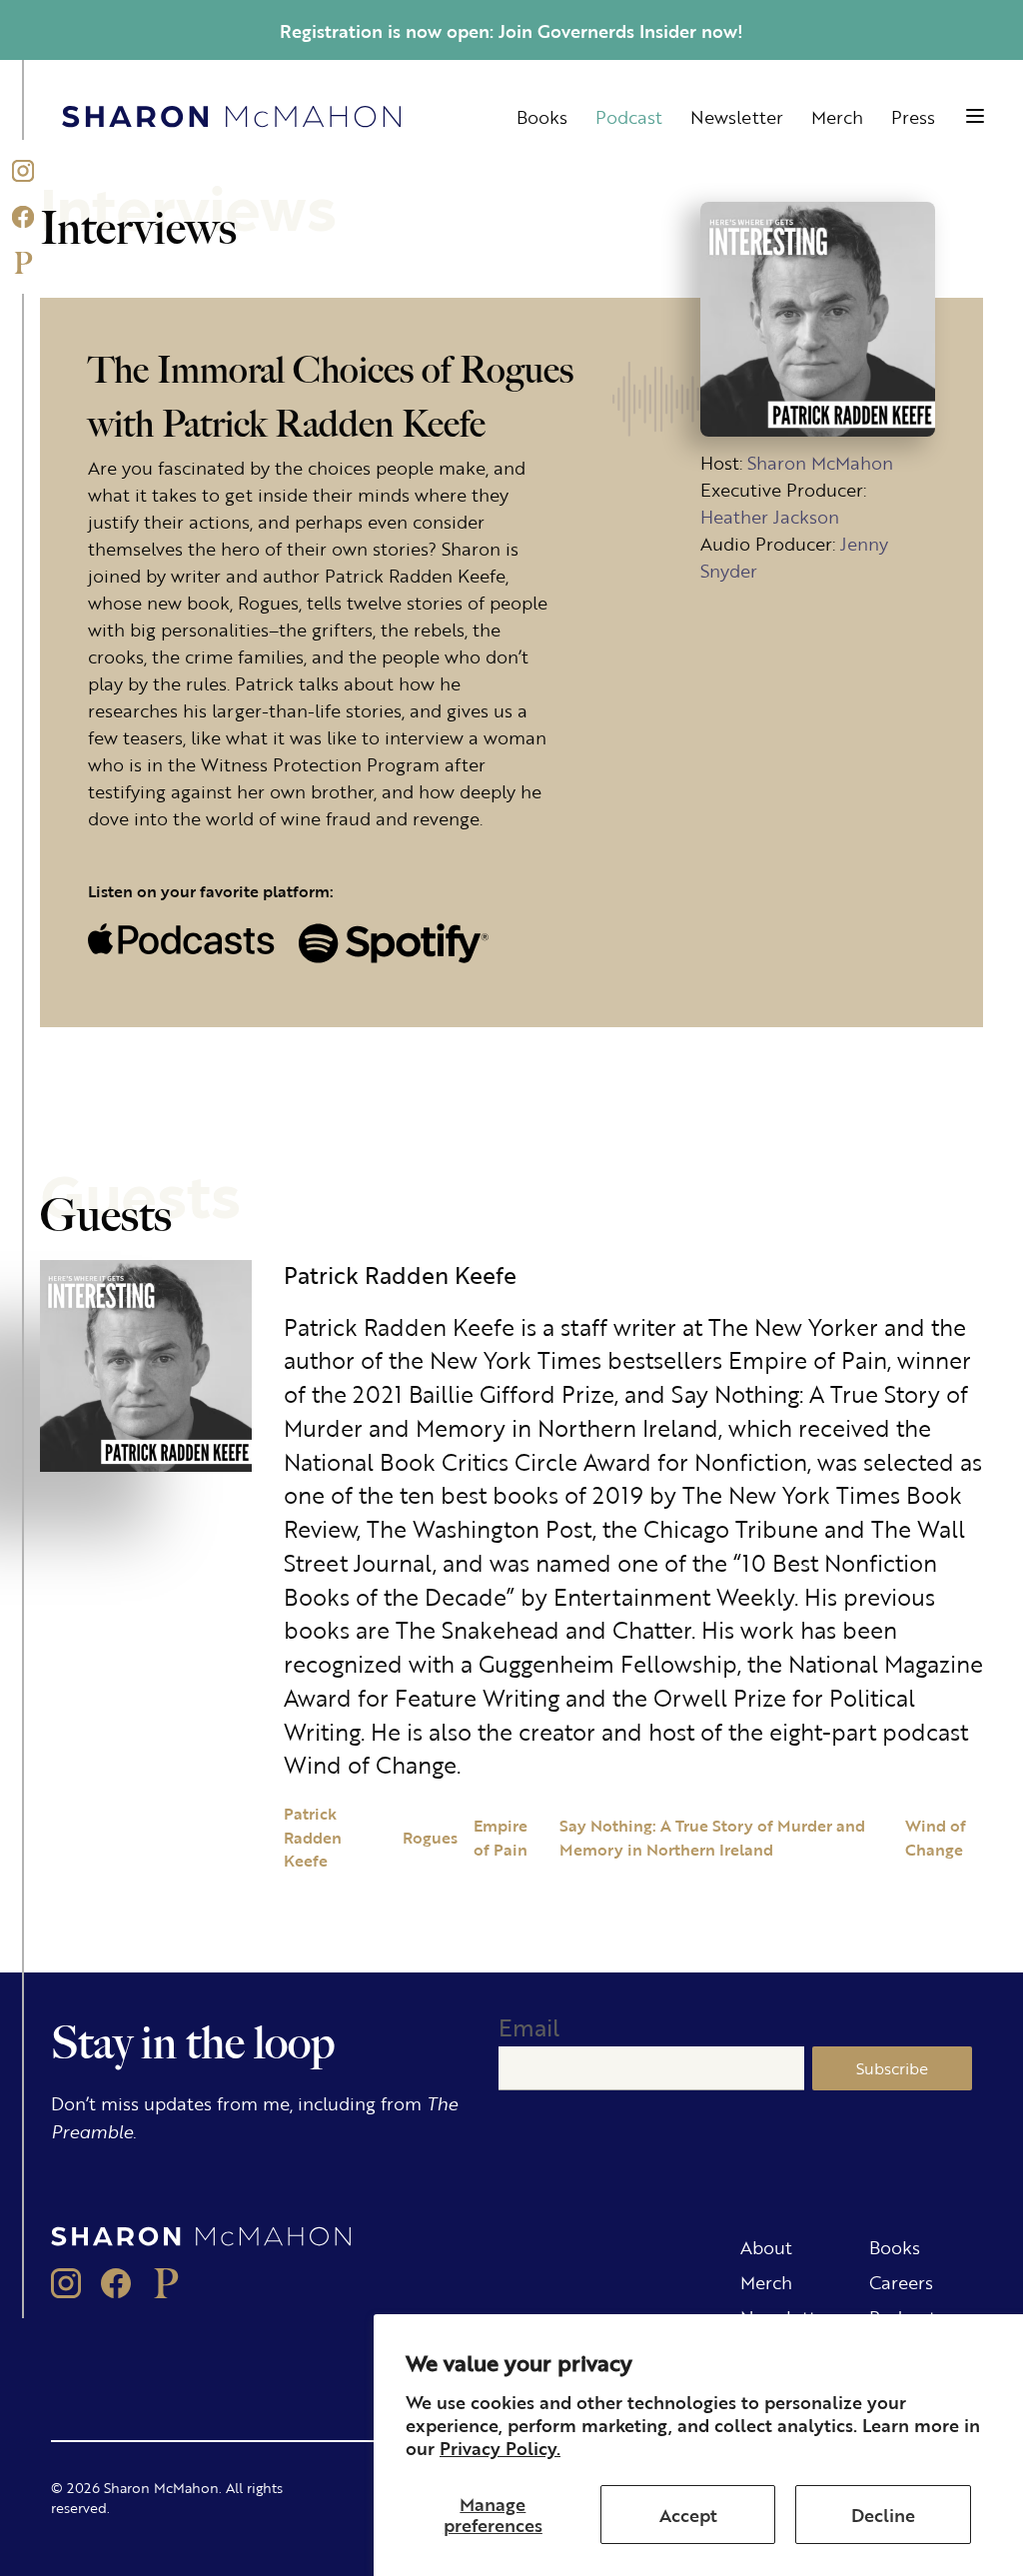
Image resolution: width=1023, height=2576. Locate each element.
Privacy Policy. (500, 2447)
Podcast (629, 116)
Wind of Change (936, 1837)
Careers (901, 2281)
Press (913, 116)
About (766, 2246)
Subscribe (892, 2068)
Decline (883, 2514)
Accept (688, 2514)
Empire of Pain (501, 1837)
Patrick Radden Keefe (313, 1837)
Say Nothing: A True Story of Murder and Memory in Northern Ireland (712, 1837)
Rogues (430, 1837)
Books (542, 116)
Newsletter (737, 116)
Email (529, 2027)
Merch (837, 116)
